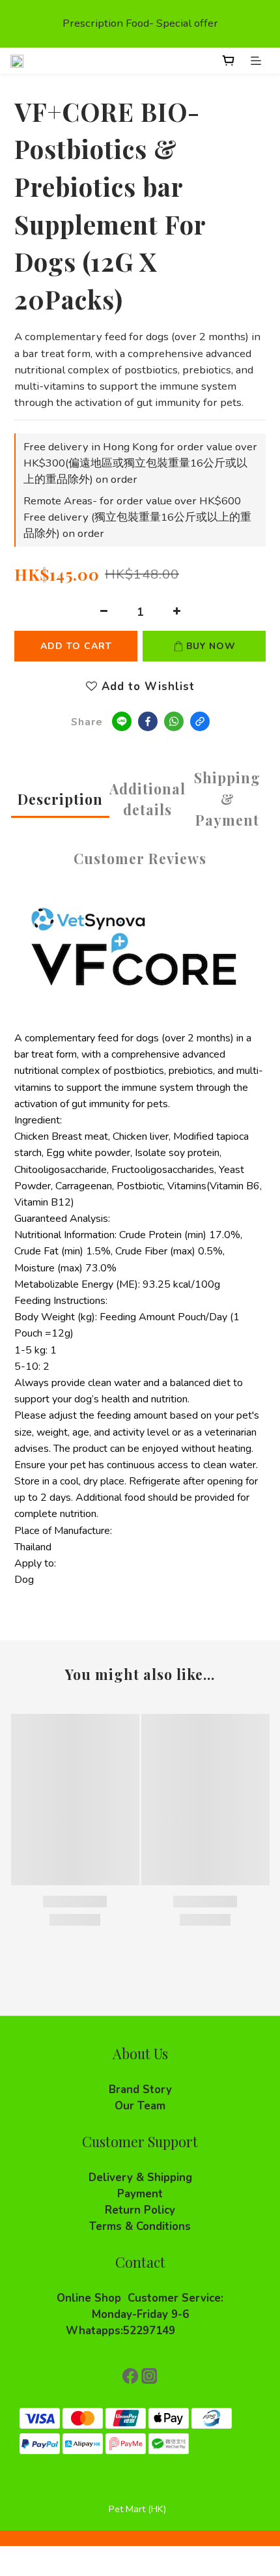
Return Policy (140, 2210)
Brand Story (140, 2090)
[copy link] (200, 721)
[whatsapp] (174, 721)
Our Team (140, 2106)
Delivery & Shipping (140, 2178)
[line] (122, 721)
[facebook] (148, 721)
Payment (140, 2194)
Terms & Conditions (140, 2226)
